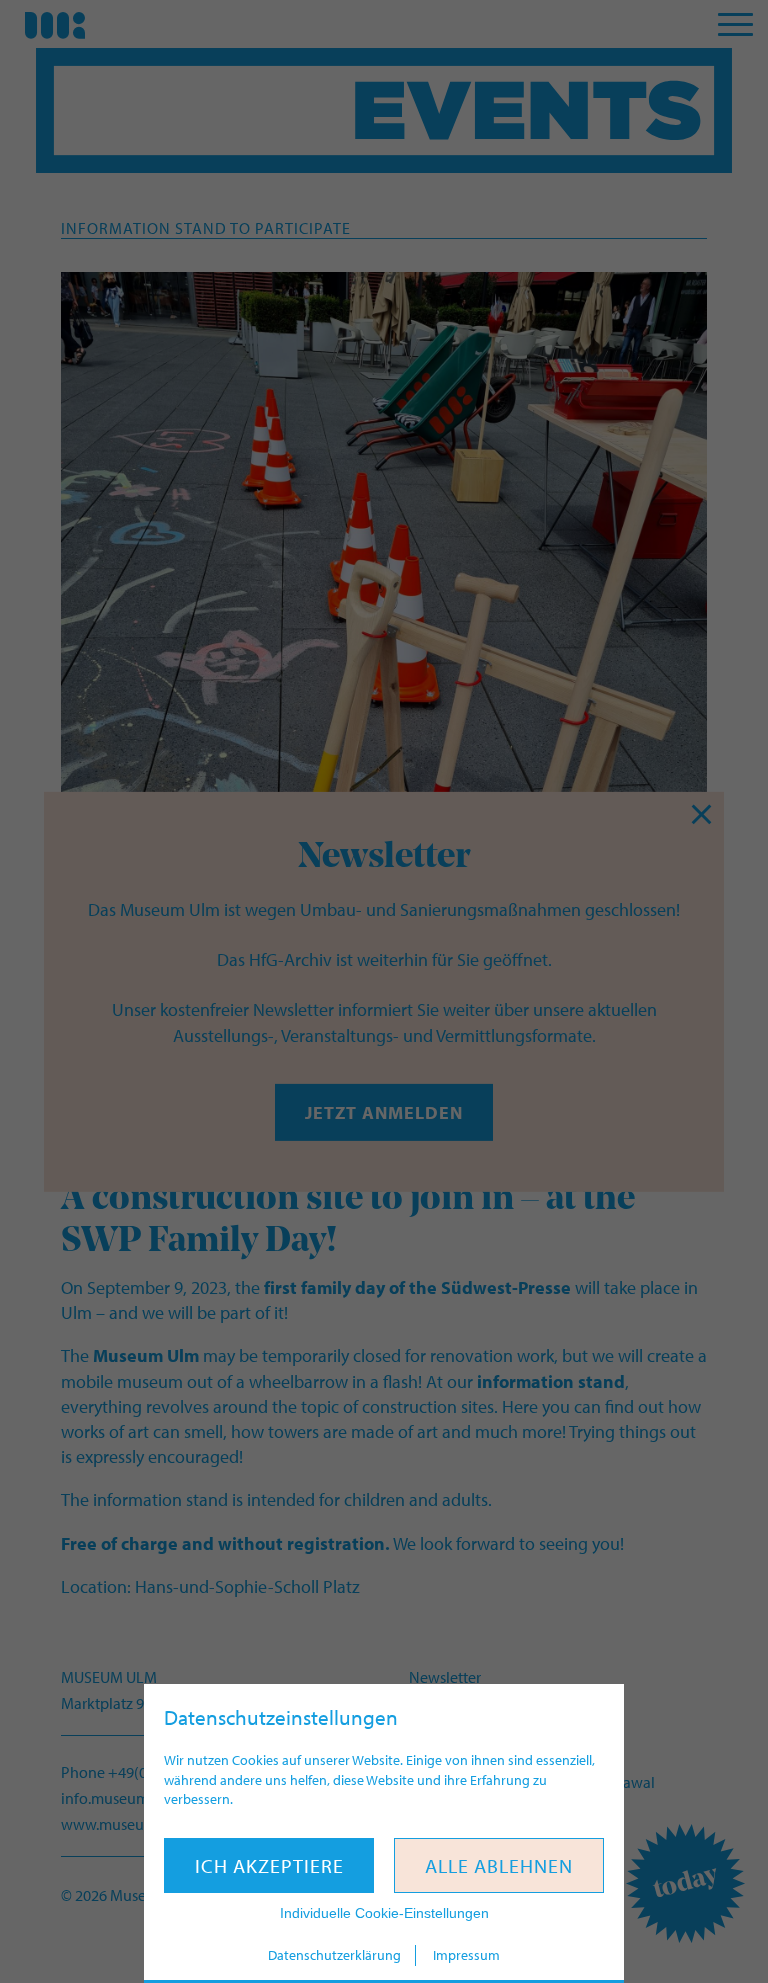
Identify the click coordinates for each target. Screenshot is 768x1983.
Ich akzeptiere (269, 1865)
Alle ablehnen (499, 1865)
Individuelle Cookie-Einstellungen (384, 1913)
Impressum (466, 1955)
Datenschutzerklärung (334, 1955)
